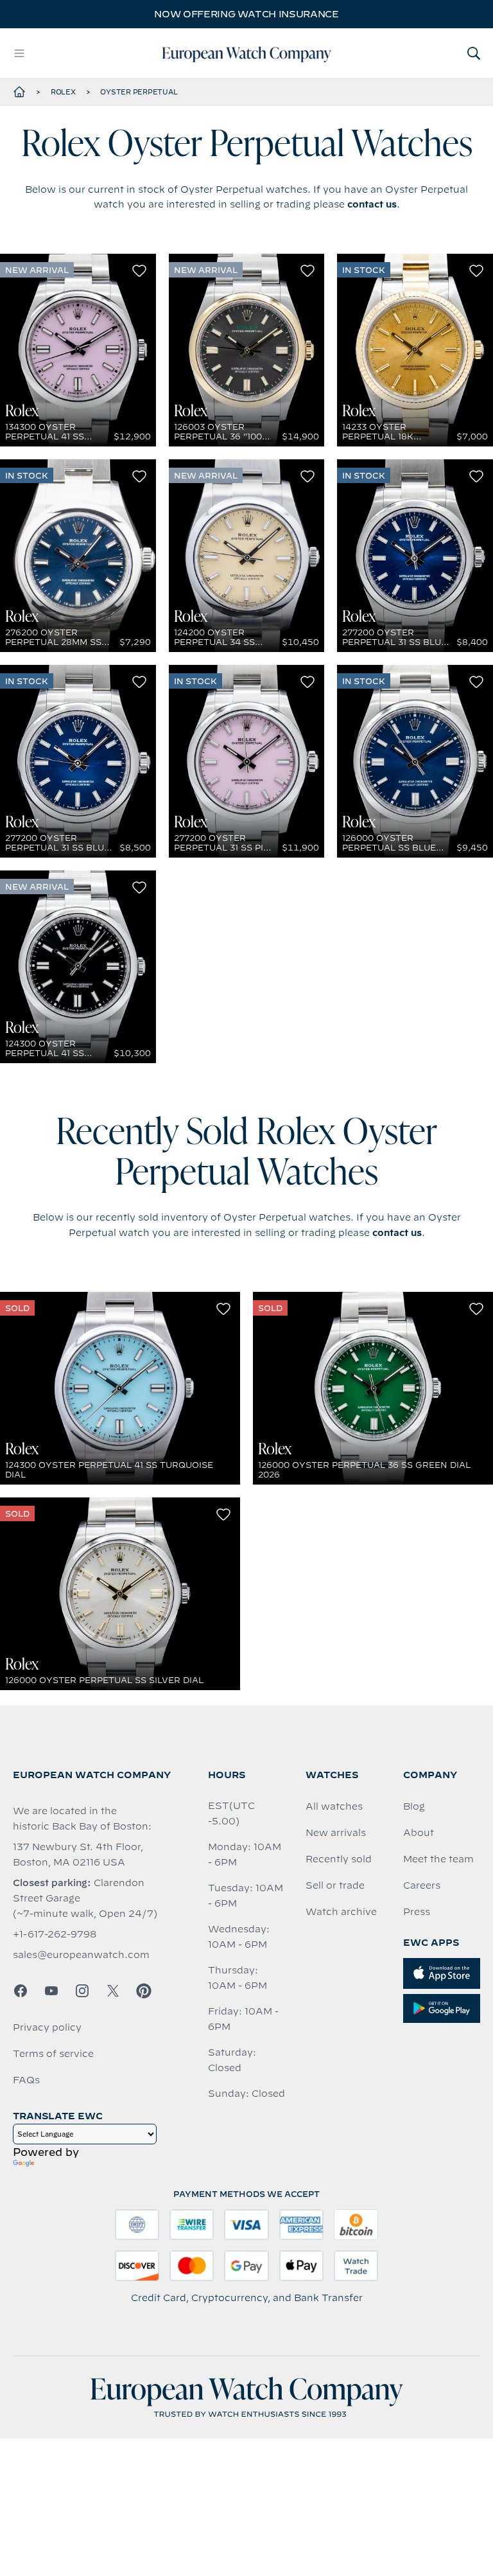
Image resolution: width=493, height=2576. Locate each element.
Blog (414, 1806)
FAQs (26, 2080)
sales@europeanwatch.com (81, 1955)
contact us (372, 204)
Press (417, 1912)
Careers (422, 1885)
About (419, 1833)
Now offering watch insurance (246, 14)
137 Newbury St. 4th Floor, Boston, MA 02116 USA (78, 1855)
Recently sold (339, 1859)
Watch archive (341, 1912)
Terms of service (53, 2054)
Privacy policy (47, 2027)
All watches (334, 1806)
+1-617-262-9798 (55, 1934)
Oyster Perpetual (139, 92)
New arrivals (336, 1833)
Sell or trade (335, 1885)
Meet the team (438, 1859)
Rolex (63, 92)
